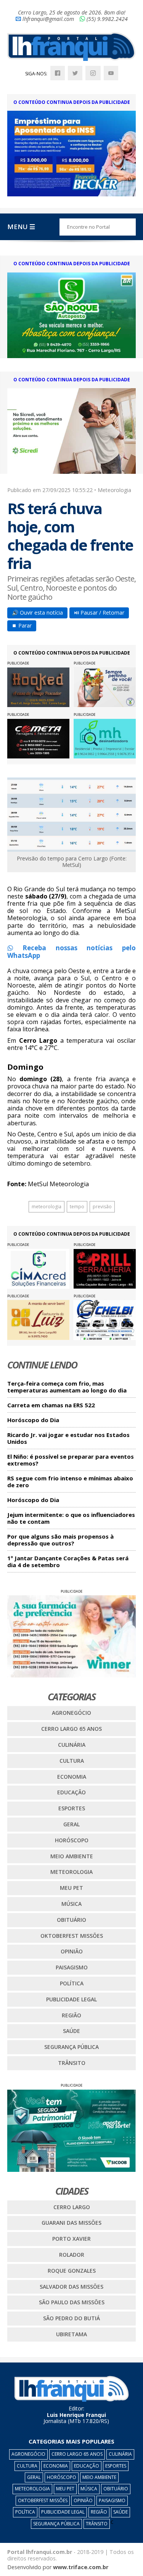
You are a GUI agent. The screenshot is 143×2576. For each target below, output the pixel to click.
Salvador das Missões (71, 2287)
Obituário (71, 1920)
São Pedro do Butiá (71, 2318)
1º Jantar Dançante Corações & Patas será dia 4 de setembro (68, 1562)
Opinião (72, 1951)
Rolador (72, 2255)
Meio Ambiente (72, 1856)
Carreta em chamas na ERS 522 (51, 1405)
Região (71, 2015)
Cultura (72, 1761)
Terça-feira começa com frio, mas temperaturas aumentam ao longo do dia (67, 1387)
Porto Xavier (71, 2239)
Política (72, 1983)
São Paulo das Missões (72, 2302)
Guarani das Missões (71, 2223)
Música (71, 1904)
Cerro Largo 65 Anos (71, 1729)
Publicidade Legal (71, 1999)
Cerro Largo (72, 2207)
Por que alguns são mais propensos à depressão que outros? (60, 1540)
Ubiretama (71, 2334)
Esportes (72, 1808)
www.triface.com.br (81, 2567)
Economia (72, 1777)
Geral (71, 1824)
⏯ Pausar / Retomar (99, 613)
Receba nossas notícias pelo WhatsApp (72, 952)
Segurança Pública (71, 2047)
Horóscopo (72, 1840)
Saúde (71, 2031)
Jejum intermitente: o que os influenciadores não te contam (71, 1518)
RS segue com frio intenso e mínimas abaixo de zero (70, 1482)
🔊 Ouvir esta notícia (37, 613)
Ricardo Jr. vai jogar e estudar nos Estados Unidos (68, 1438)
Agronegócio (71, 1713)
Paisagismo (72, 1967)
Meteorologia (71, 1872)
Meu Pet (71, 1888)
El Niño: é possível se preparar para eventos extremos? (71, 1460)
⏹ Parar (22, 625)
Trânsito (72, 2063)
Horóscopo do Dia (33, 1420)
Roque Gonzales (72, 2271)
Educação (71, 1792)
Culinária (72, 1745)
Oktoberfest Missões (72, 1936)
